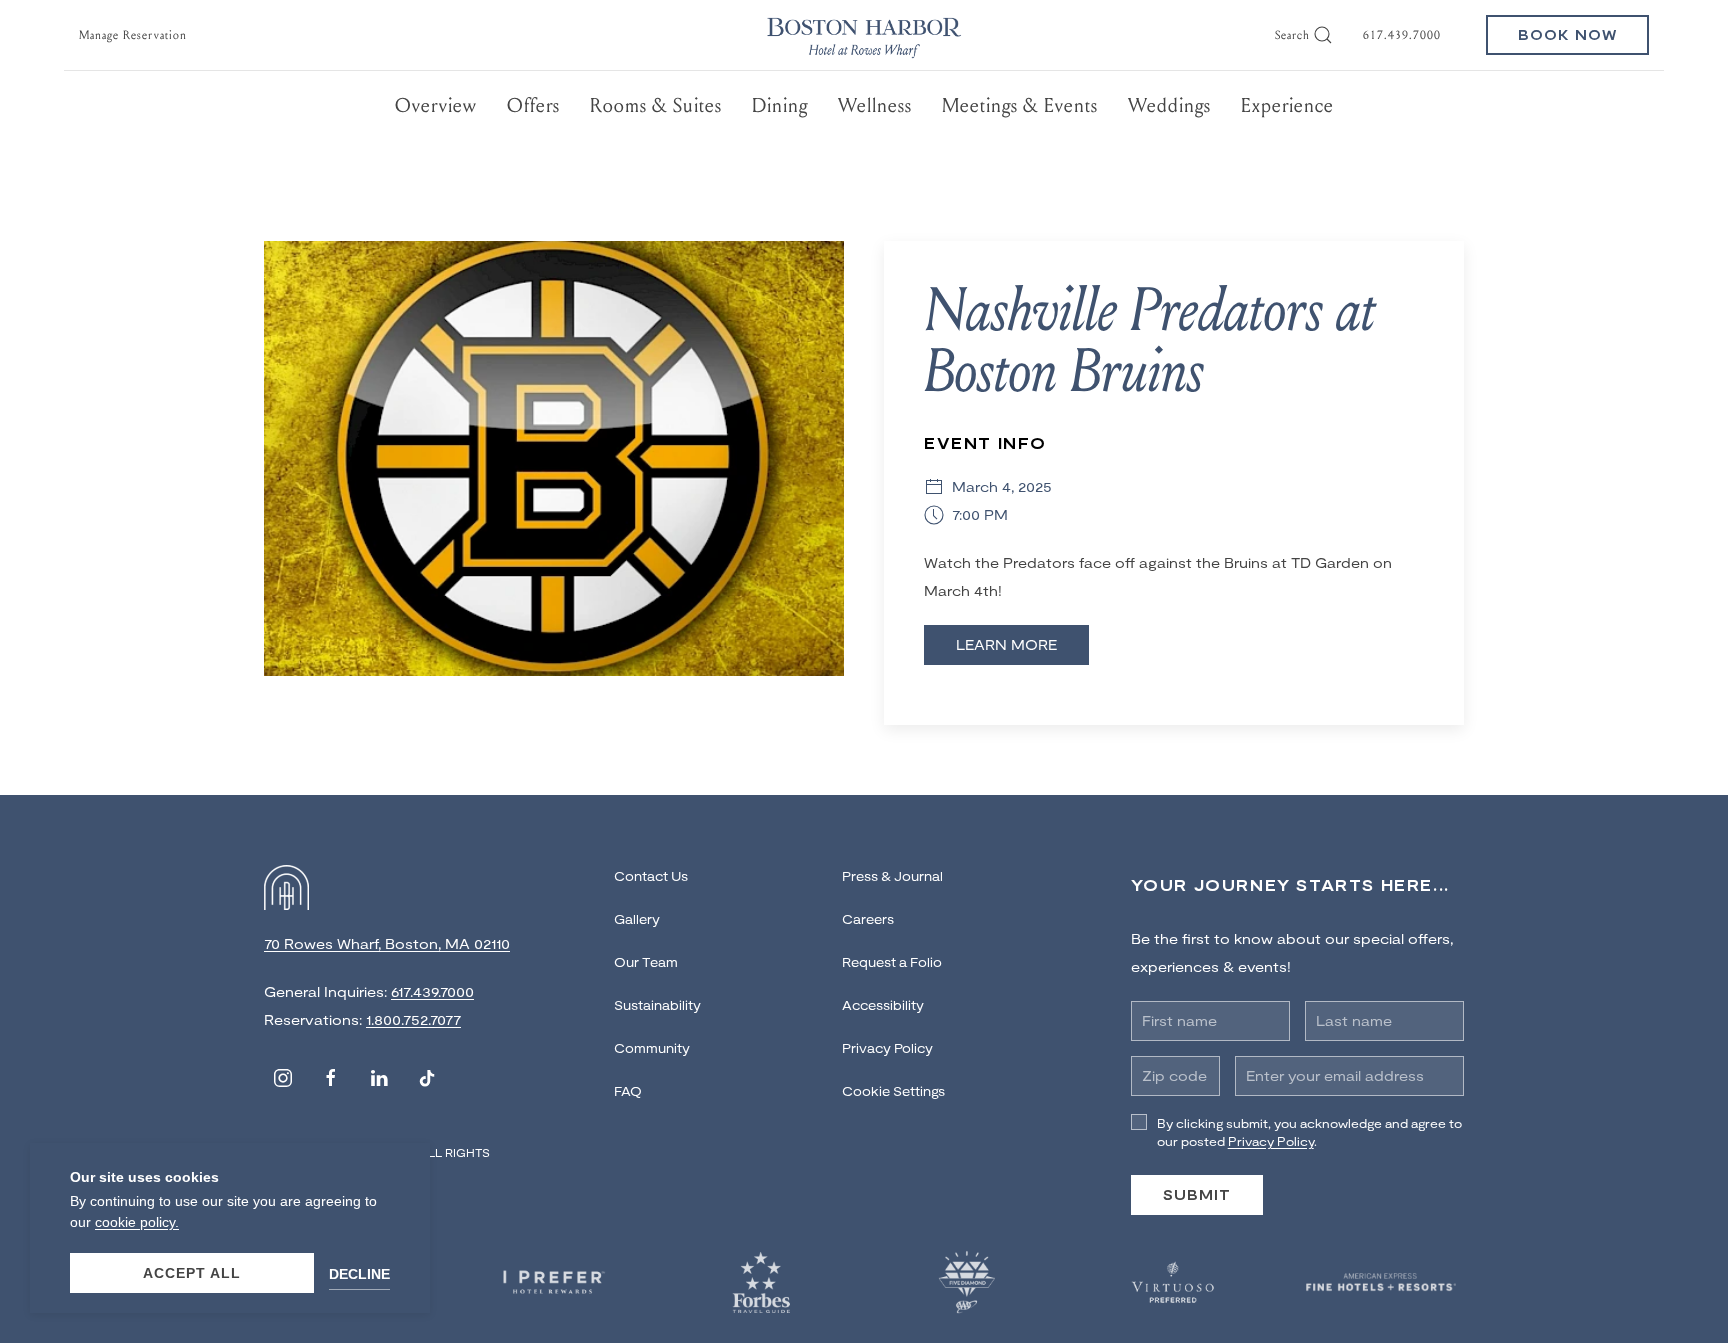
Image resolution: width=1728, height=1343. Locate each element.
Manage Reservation (133, 35)
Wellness (875, 105)
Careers (868, 919)
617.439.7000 (1402, 35)
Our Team (646, 962)
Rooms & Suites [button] (656, 105)
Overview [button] (436, 105)
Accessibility (883, 1005)
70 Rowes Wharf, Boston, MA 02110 (387, 943)
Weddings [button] (1169, 105)
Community (652, 1048)
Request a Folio (892, 962)
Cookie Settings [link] (893, 1091)
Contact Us (651, 876)
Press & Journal (892, 876)
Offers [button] (533, 105)
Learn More (1006, 644)
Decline (359, 1274)
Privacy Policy (887, 1048)
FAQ (628, 1091)
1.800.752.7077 (413, 1019)
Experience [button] (1287, 105)
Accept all (192, 1273)
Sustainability (657, 1005)
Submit (1197, 1194)
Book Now (1567, 34)
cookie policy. (137, 1222)
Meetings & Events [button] (1020, 105)
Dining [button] (780, 105)
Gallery (637, 919)
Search (1292, 35)
